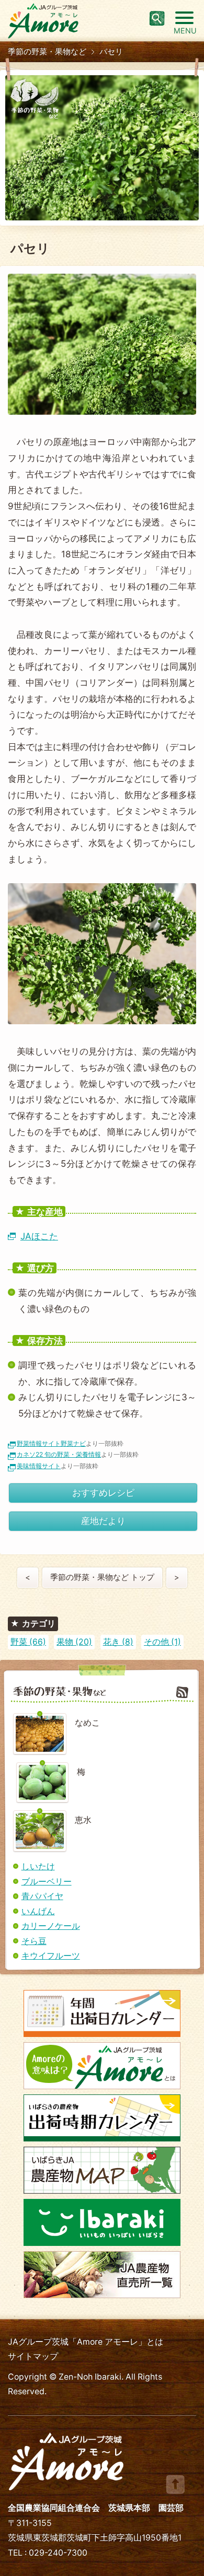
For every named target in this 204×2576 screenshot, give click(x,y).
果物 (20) (74, 1642)
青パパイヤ (42, 1896)
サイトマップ (33, 2356)
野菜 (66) (28, 1642)
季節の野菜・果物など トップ (102, 1577)
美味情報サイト (39, 1466)
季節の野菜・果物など (47, 52)
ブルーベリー (47, 1882)
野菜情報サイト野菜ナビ (51, 1443)
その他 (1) (162, 1642)
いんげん (38, 1911)
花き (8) (118, 1642)
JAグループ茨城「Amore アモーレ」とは (86, 2342)
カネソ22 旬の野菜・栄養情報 (59, 1454)
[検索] (157, 18)
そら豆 (34, 1941)
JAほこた (39, 1236)
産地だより (103, 1521)
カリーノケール (51, 1926)
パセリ (111, 52)
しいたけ (38, 1866)
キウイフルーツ (51, 1956)
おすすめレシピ (103, 1492)
